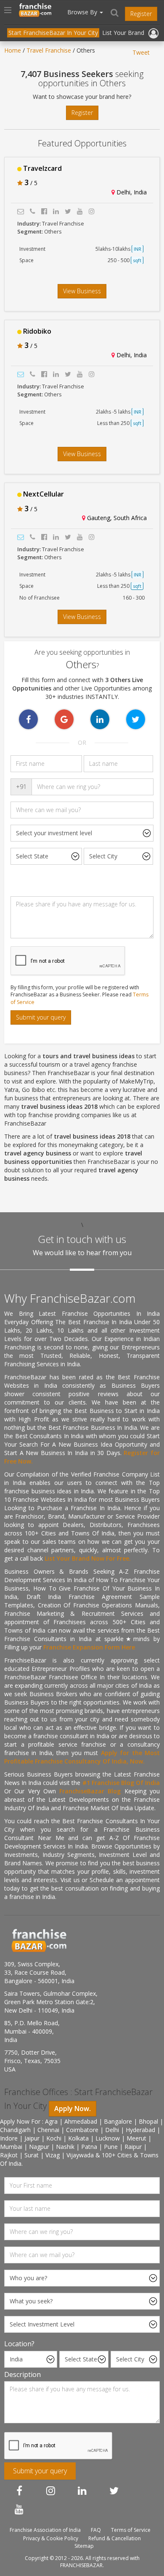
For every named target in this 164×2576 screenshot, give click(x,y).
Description (22, 2374)
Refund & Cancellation (115, 2538)
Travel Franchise (49, 50)
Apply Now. (73, 2109)
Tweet (141, 52)
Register (141, 14)
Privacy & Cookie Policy (51, 2538)
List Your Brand (123, 33)
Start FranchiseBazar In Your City (53, 33)
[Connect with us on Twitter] (114, 2491)
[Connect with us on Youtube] (19, 2509)
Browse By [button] (83, 12)
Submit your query (41, 1017)
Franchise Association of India (45, 2530)
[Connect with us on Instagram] (51, 2491)
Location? (19, 2344)
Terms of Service (131, 2530)
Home (13, 50)
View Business (82, 291)
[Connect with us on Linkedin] (82, 2491)
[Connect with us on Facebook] (19, 2491)
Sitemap (84, 2546)
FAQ (96, 2530)
